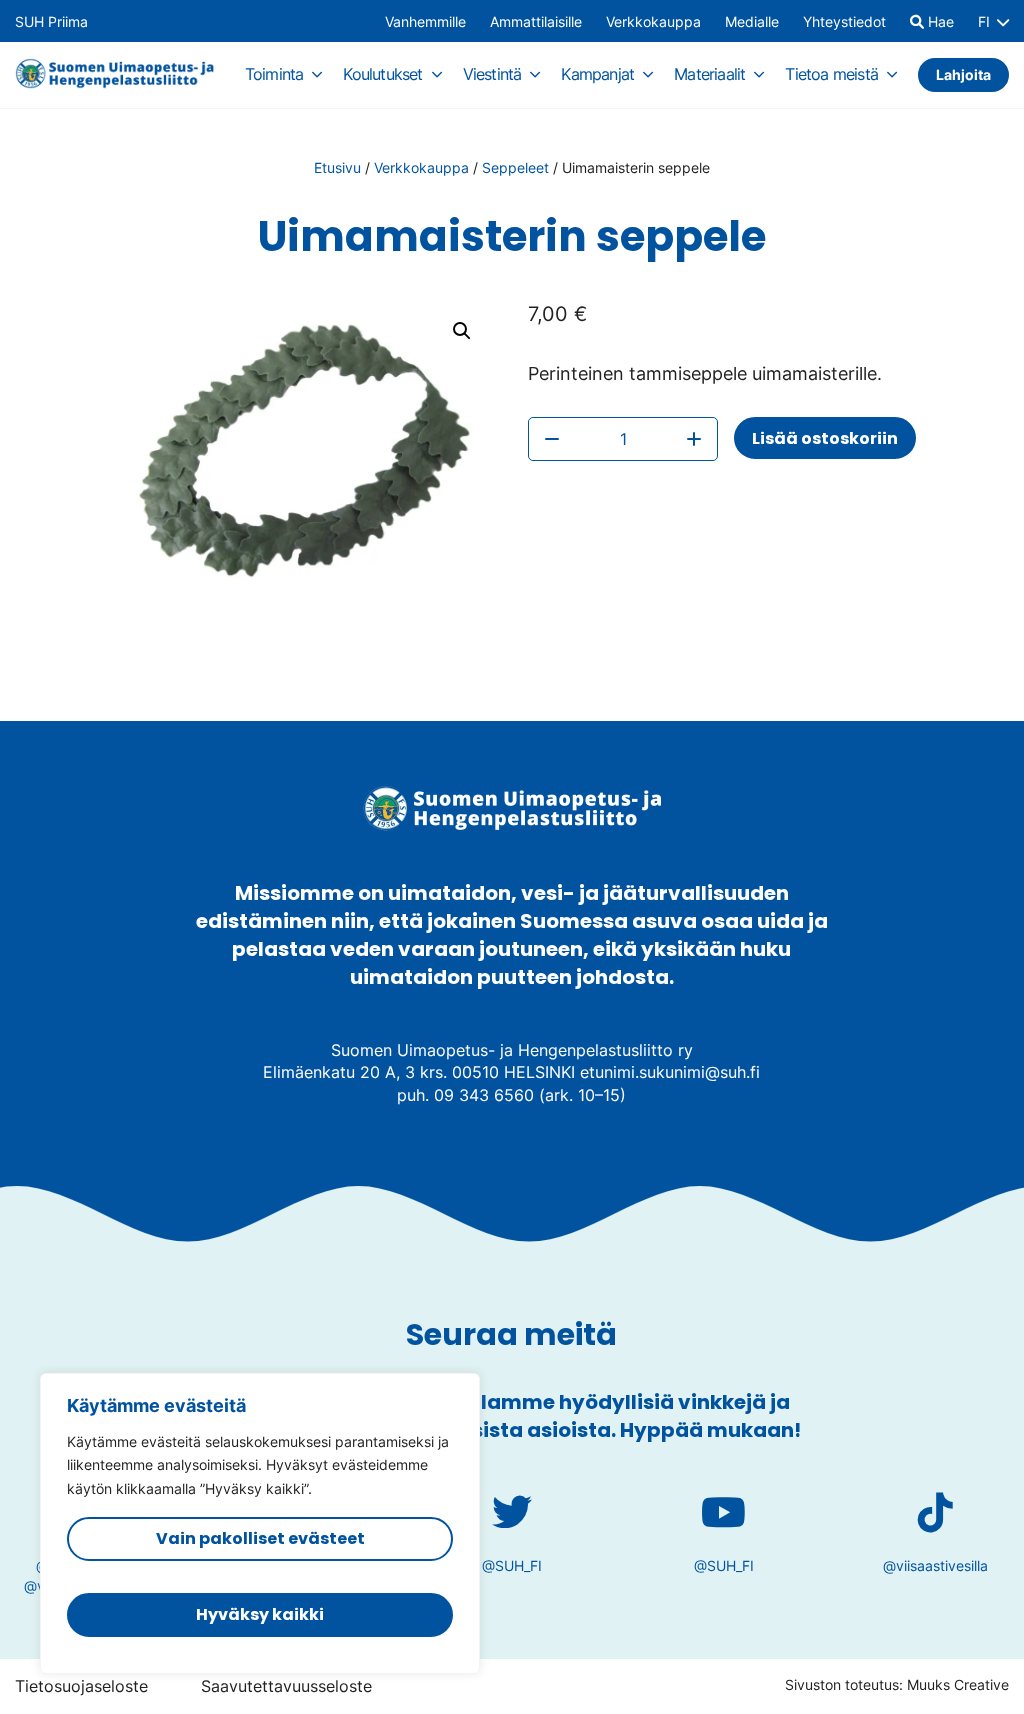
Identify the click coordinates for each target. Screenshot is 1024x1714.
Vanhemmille (425, 22)
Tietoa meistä (831, 74)
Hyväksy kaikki (260, 1614)
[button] (462, 331)
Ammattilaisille (536, 22)
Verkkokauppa (653, 22)
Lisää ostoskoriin (825, 438)
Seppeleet (515, 167)
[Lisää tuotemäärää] (694, 439)
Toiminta (274, 74)
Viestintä (492, 74)
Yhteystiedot (844, 22)
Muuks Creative (958, 1684)
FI (984, 22)
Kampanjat (597, 74)
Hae (939, 22)
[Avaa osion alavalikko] (317, 74)
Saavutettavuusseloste (286, 1686)
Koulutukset (382, 74)
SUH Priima (51, 22)
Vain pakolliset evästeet (260, 1538)
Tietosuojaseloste (81, 1686)
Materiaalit (709, 74)
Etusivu (337, 167)
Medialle (752, 22)
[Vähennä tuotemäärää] (552, 439)
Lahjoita (963, 74)
